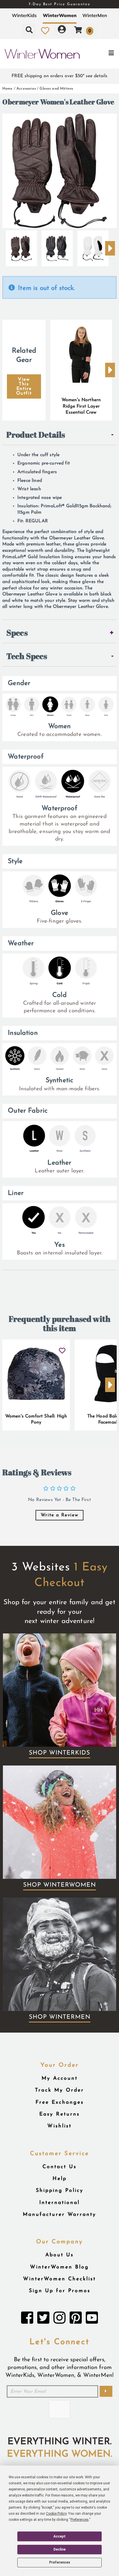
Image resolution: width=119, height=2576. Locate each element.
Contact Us (59, 2167)
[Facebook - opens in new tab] (27, 2319)
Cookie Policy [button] (56, 2514)
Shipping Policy (60, 2191)
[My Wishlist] (45, 31)
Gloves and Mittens (56, 89)
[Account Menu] (62, 31)
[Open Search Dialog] (29, 31)
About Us (59, 2255)
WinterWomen (60, 15)
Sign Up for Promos (60, 2291)
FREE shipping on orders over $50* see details (59, 76)
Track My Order (59, 2090)
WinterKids (24, 15)
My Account (60, 2078)
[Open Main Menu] (100, 54)
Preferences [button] (80, 2520)
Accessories (26, 89)
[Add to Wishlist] (62, 1349)
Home (8, 89)
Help (60, 2179)
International (59, 2203)
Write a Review (59, 1515)
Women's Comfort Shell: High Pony (36, 1420)
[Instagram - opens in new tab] (59, 2319)
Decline (59, 2549)
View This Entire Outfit (24, 386)
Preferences (60, 2562)
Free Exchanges (60, 2102)
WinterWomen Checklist (59, 2279)
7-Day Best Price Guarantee (59, 4)
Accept (59, 2536)
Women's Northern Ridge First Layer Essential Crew (81, 406)
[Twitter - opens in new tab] (43, 2319)
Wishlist (59, 2126)
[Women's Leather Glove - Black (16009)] (57, 246)
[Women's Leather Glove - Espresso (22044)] (21, 246)
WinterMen (95, 15)
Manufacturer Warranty (59, 2215)
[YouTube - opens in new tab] (92, 2319)
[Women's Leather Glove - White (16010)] (93, 246)
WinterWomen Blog (59, 2267)
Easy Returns (59, 2114)
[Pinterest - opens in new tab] (76, 2319)
